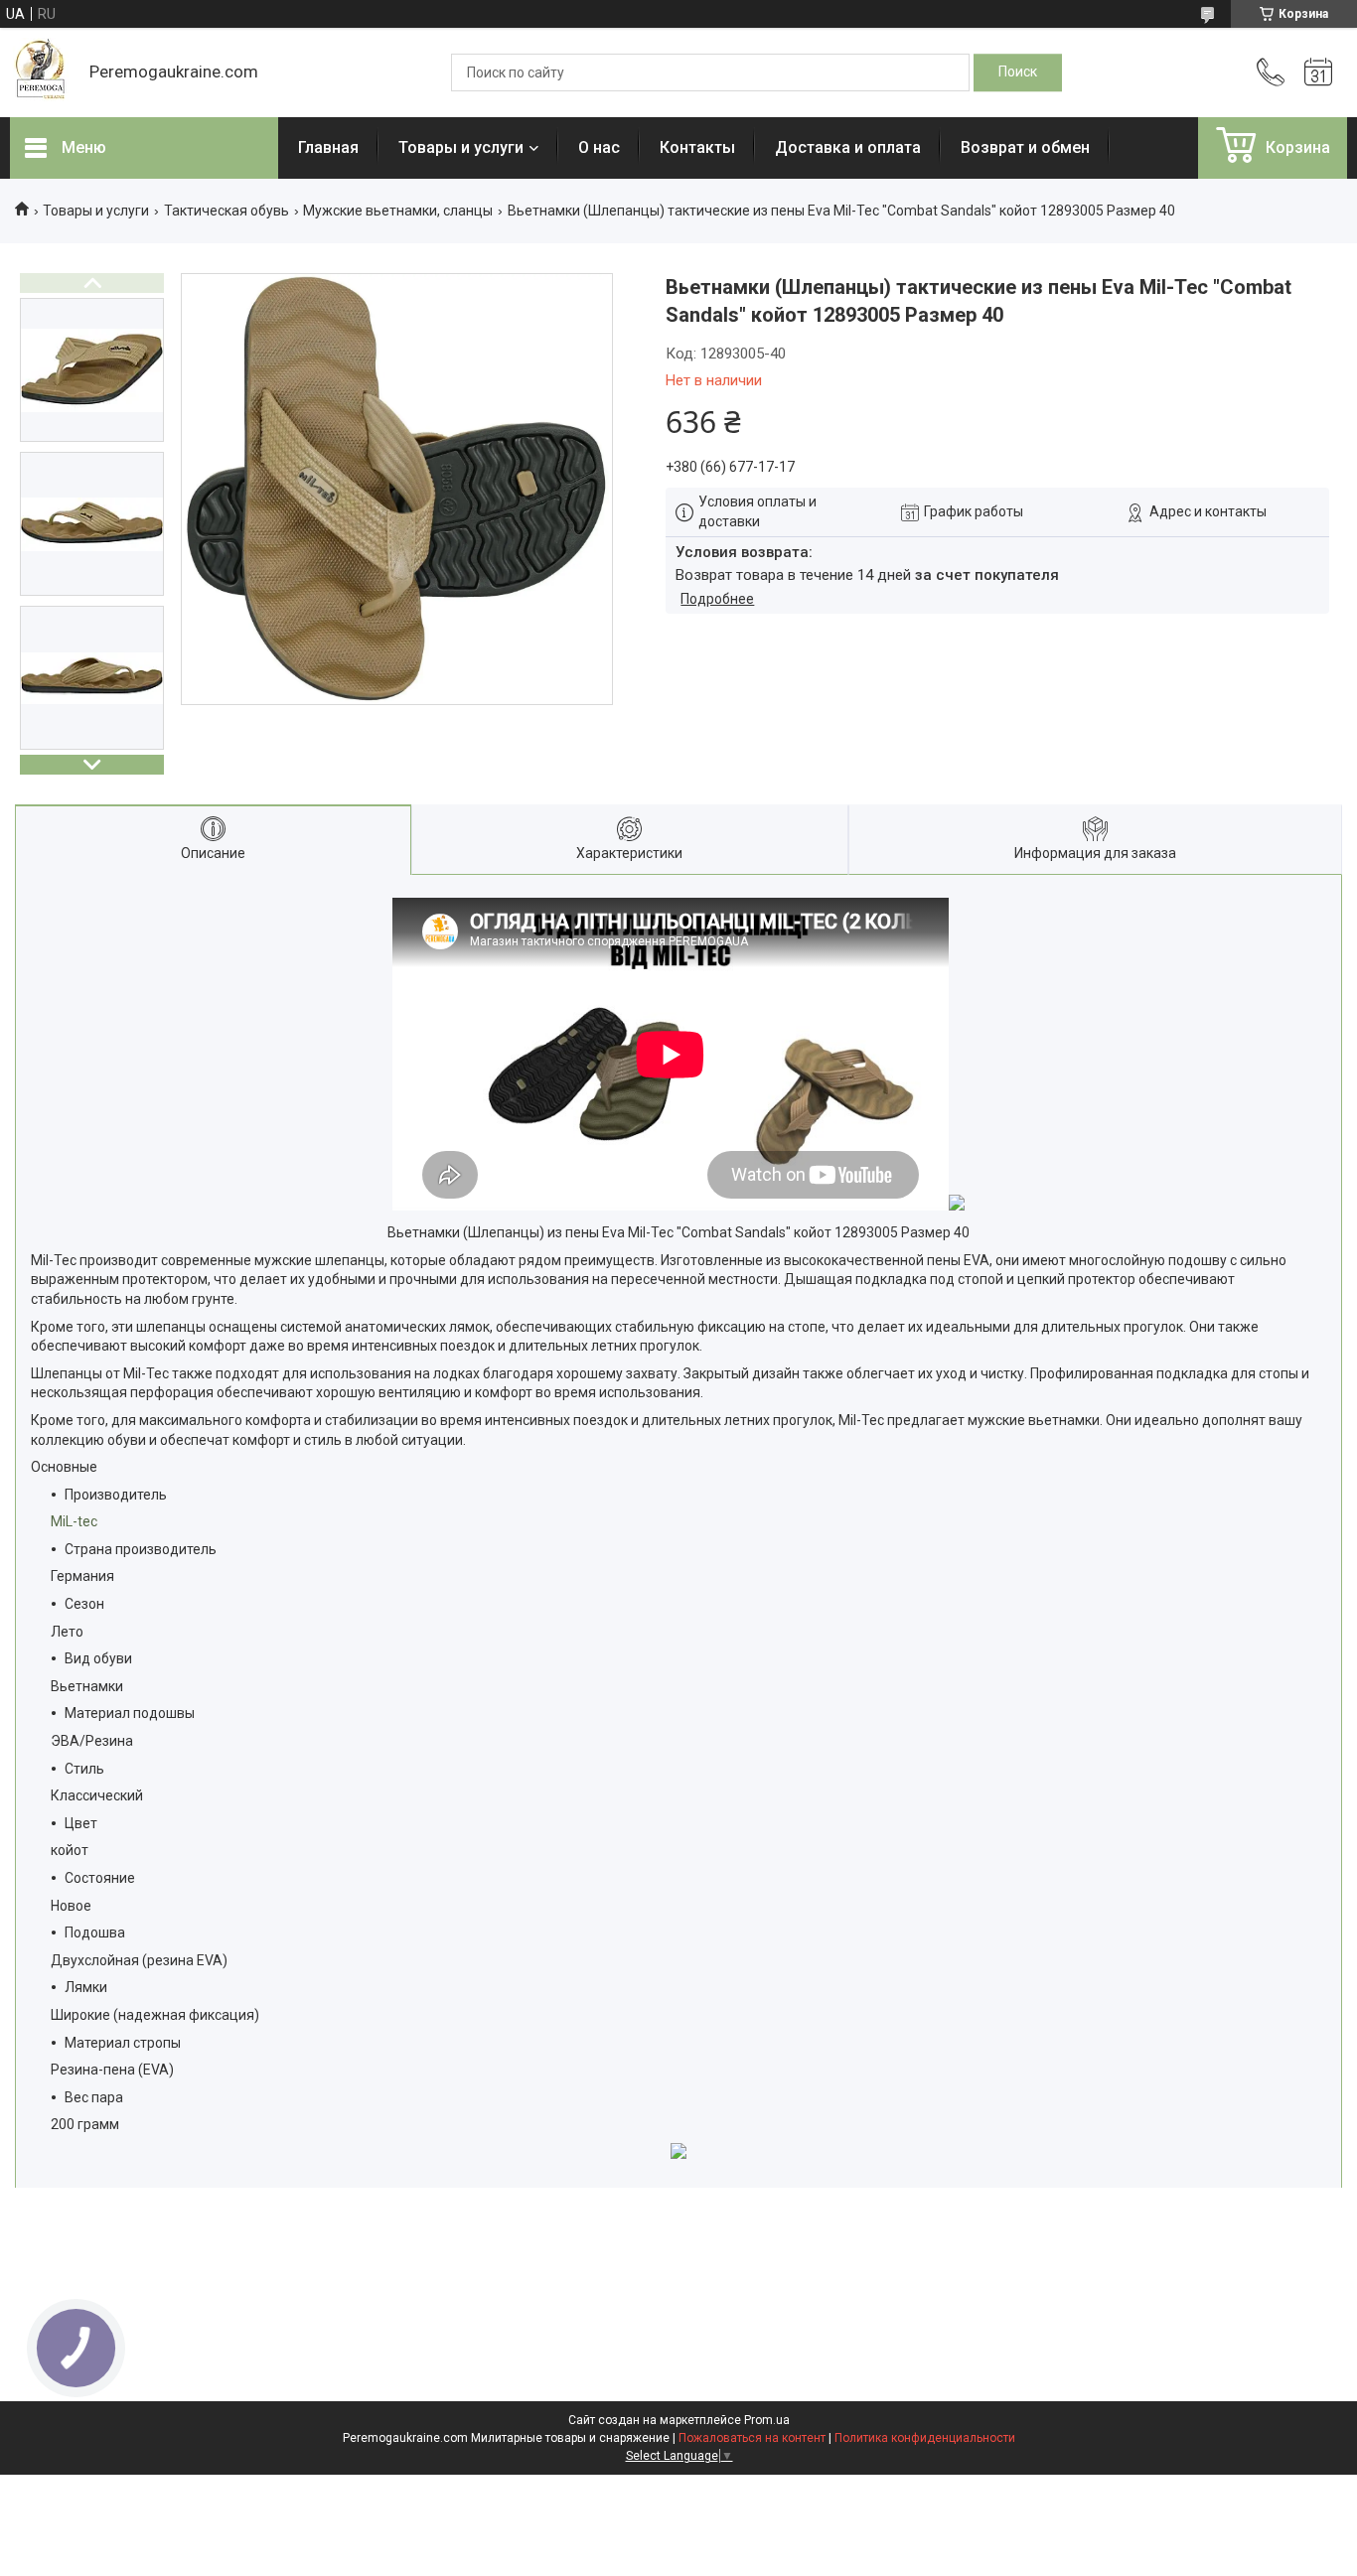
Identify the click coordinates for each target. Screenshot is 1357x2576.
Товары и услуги (461, 147)
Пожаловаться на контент (752, 2438)
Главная (328, 147)
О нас (599, 147)
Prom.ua (767, 2420)
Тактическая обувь (226, 211)
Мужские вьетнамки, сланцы (398, 211)
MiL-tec (74, 1521)
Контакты (697, 147)
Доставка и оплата (848, 147)
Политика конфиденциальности (925, 2438)
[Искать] (1018, 72)
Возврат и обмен (1025, 147)
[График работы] (1318, 72)
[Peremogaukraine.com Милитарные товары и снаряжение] (40, 72)
